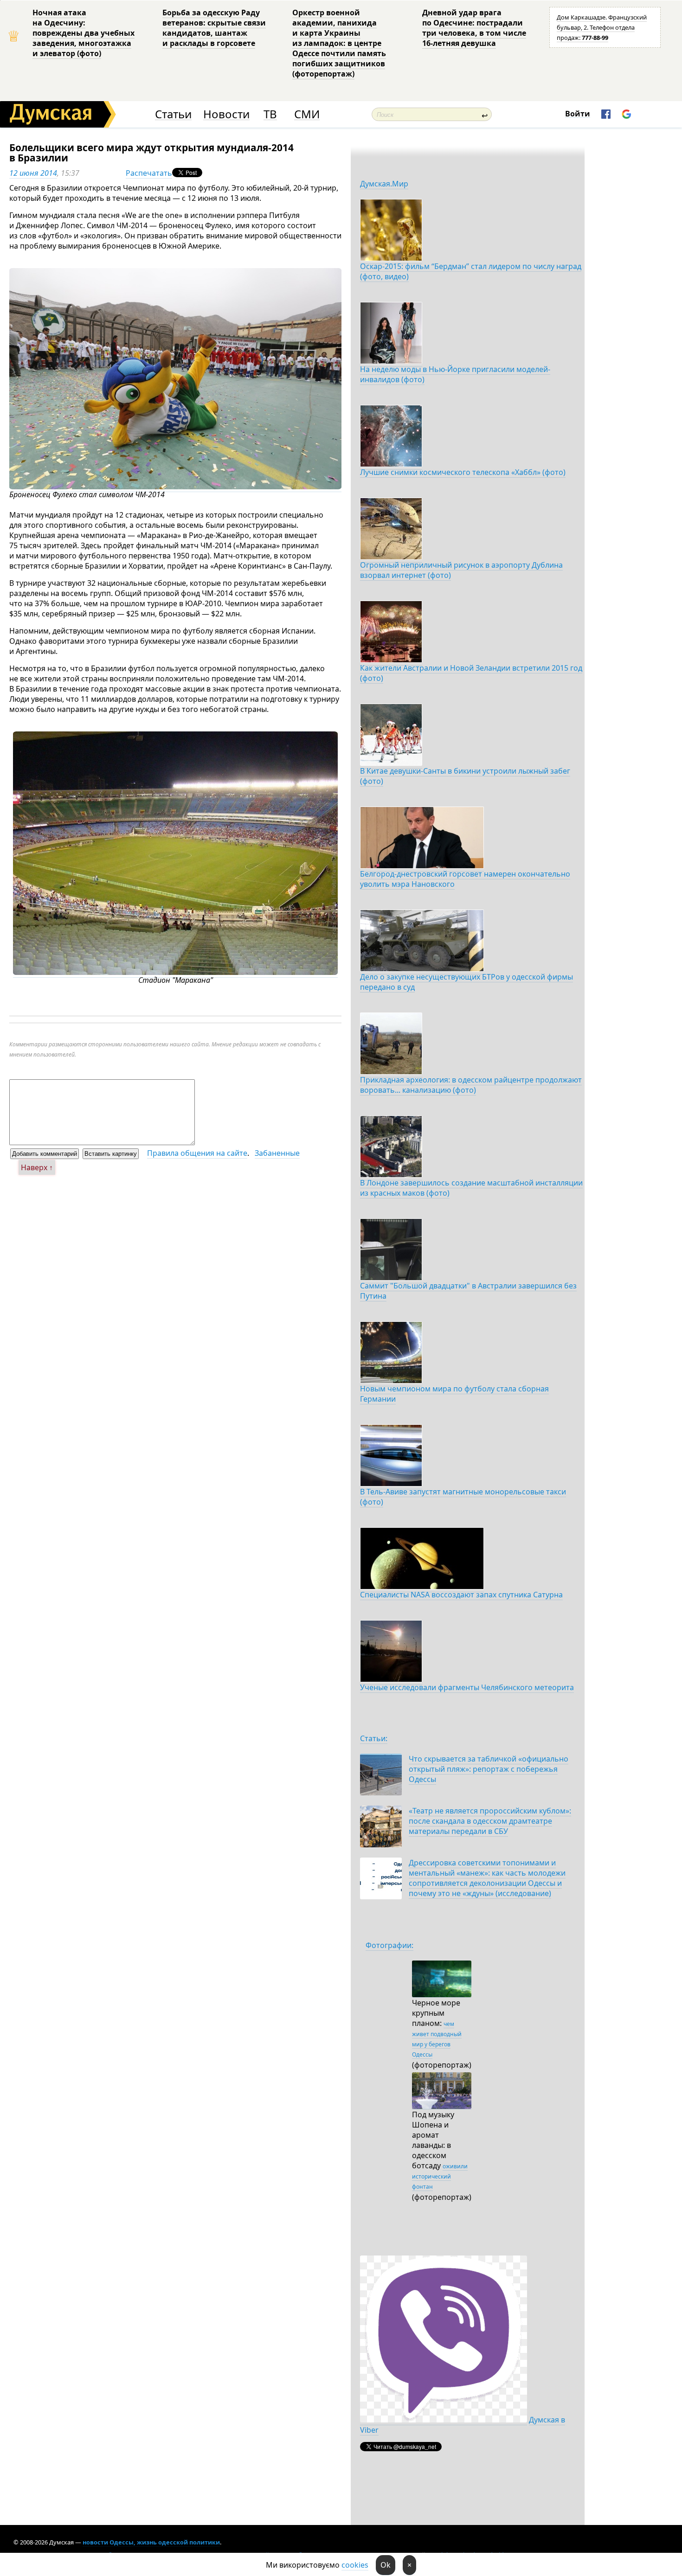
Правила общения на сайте (197, 1153)
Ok (386, 2565)
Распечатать (149, 173)
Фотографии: (389, 1945)
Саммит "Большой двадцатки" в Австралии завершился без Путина (468, 1291)
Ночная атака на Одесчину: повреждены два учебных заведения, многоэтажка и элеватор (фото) (84, 33)
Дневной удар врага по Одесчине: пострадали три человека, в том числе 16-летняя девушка (474, 28)
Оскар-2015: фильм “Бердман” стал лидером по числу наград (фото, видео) (471, 271)
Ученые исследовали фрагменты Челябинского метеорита (467, 1687)
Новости (226, 114)
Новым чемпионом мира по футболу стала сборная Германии (454, 1394)
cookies (355, 2565)
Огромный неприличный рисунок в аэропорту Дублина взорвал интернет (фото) (461, 570)
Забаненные (277, 1153)
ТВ (270, 114)
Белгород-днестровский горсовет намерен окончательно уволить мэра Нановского (465, 879)
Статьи (173, 114)
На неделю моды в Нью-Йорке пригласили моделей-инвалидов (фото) (455, 374)
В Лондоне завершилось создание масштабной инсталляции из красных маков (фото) (471, 1188)
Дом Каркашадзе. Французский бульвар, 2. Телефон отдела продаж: (602, 27)
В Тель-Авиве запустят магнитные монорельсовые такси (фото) (463, 1497)
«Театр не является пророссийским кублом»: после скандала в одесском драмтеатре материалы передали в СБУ (490, 1821)
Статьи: (374, 1738)
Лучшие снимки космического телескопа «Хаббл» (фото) (463, 472)
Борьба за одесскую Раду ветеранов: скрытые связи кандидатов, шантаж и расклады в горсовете (214, 28)
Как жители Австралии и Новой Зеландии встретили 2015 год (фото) (471, 673)
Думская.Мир (384, 184)
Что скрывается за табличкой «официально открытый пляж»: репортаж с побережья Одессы (489, 1769)
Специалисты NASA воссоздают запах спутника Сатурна (461, 1595)
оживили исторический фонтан (440, 2176)
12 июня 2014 (33, 173)
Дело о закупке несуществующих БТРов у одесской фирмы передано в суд (466, 982)
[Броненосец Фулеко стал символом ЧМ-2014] (175, 487)
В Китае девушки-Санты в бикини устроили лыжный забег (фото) (465, 776)
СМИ (307, 114)
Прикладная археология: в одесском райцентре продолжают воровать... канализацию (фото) (471, 1085)
